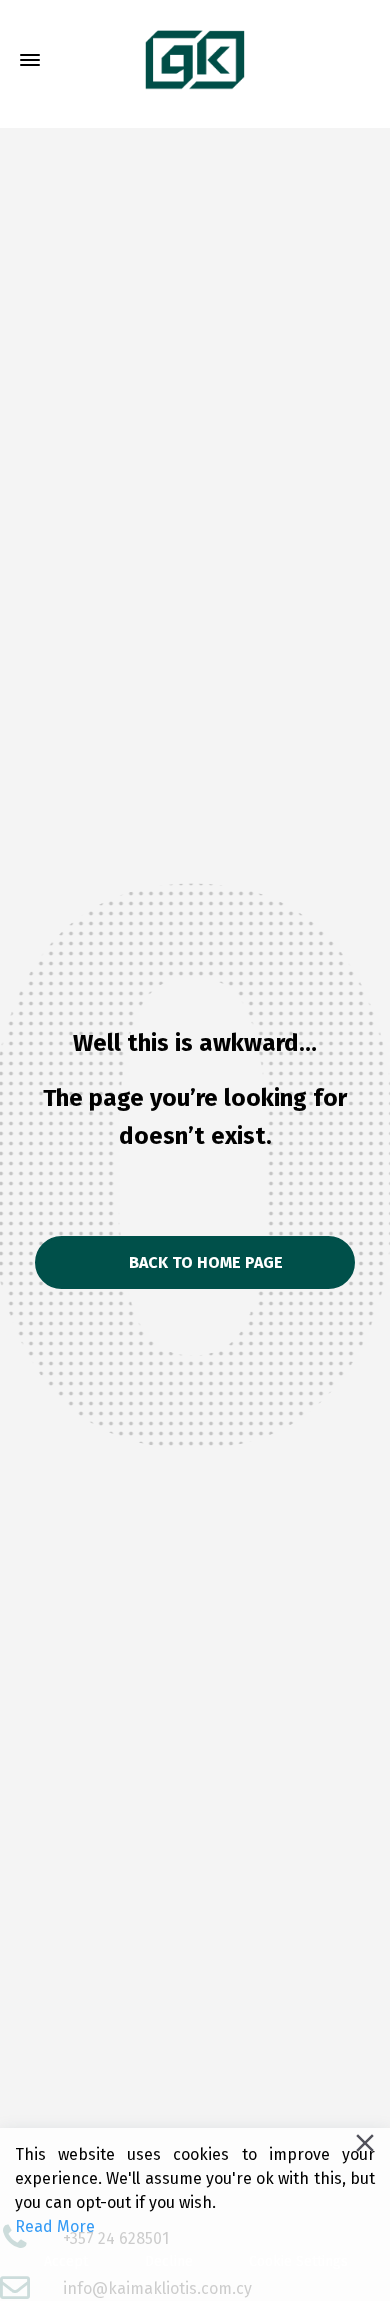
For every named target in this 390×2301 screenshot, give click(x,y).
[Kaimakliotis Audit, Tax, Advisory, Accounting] (195, 60)
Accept (66, 2261)
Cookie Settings (298, 2261)
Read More (55, 2226)
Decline (169, 2261)
